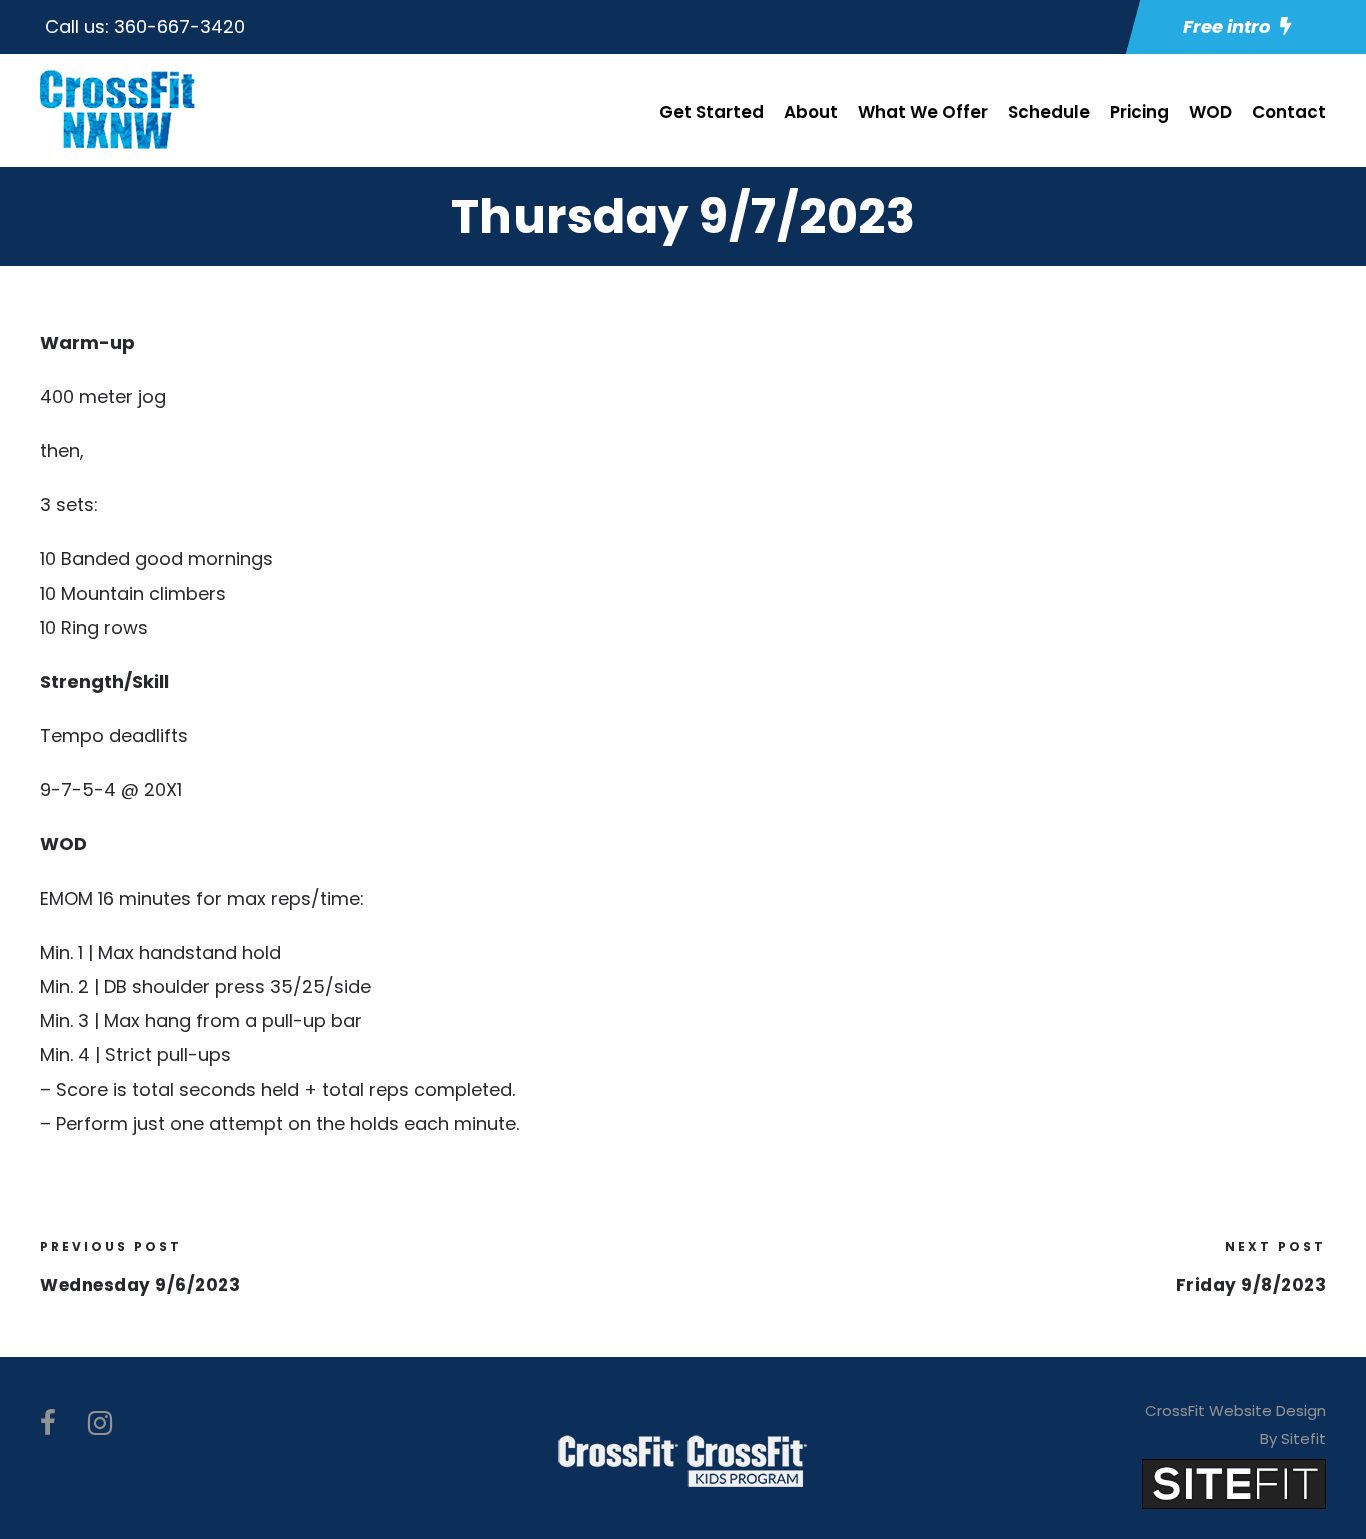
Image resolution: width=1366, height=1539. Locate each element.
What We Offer (923, 112)
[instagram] (100, 1423)
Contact (1289, 112)
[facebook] (48, 1423)
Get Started (711, 112)
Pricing (1139, 112)
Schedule (1049, 112)
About (811, 112)
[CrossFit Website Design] (1234, 1482)
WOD (1210, 112)
